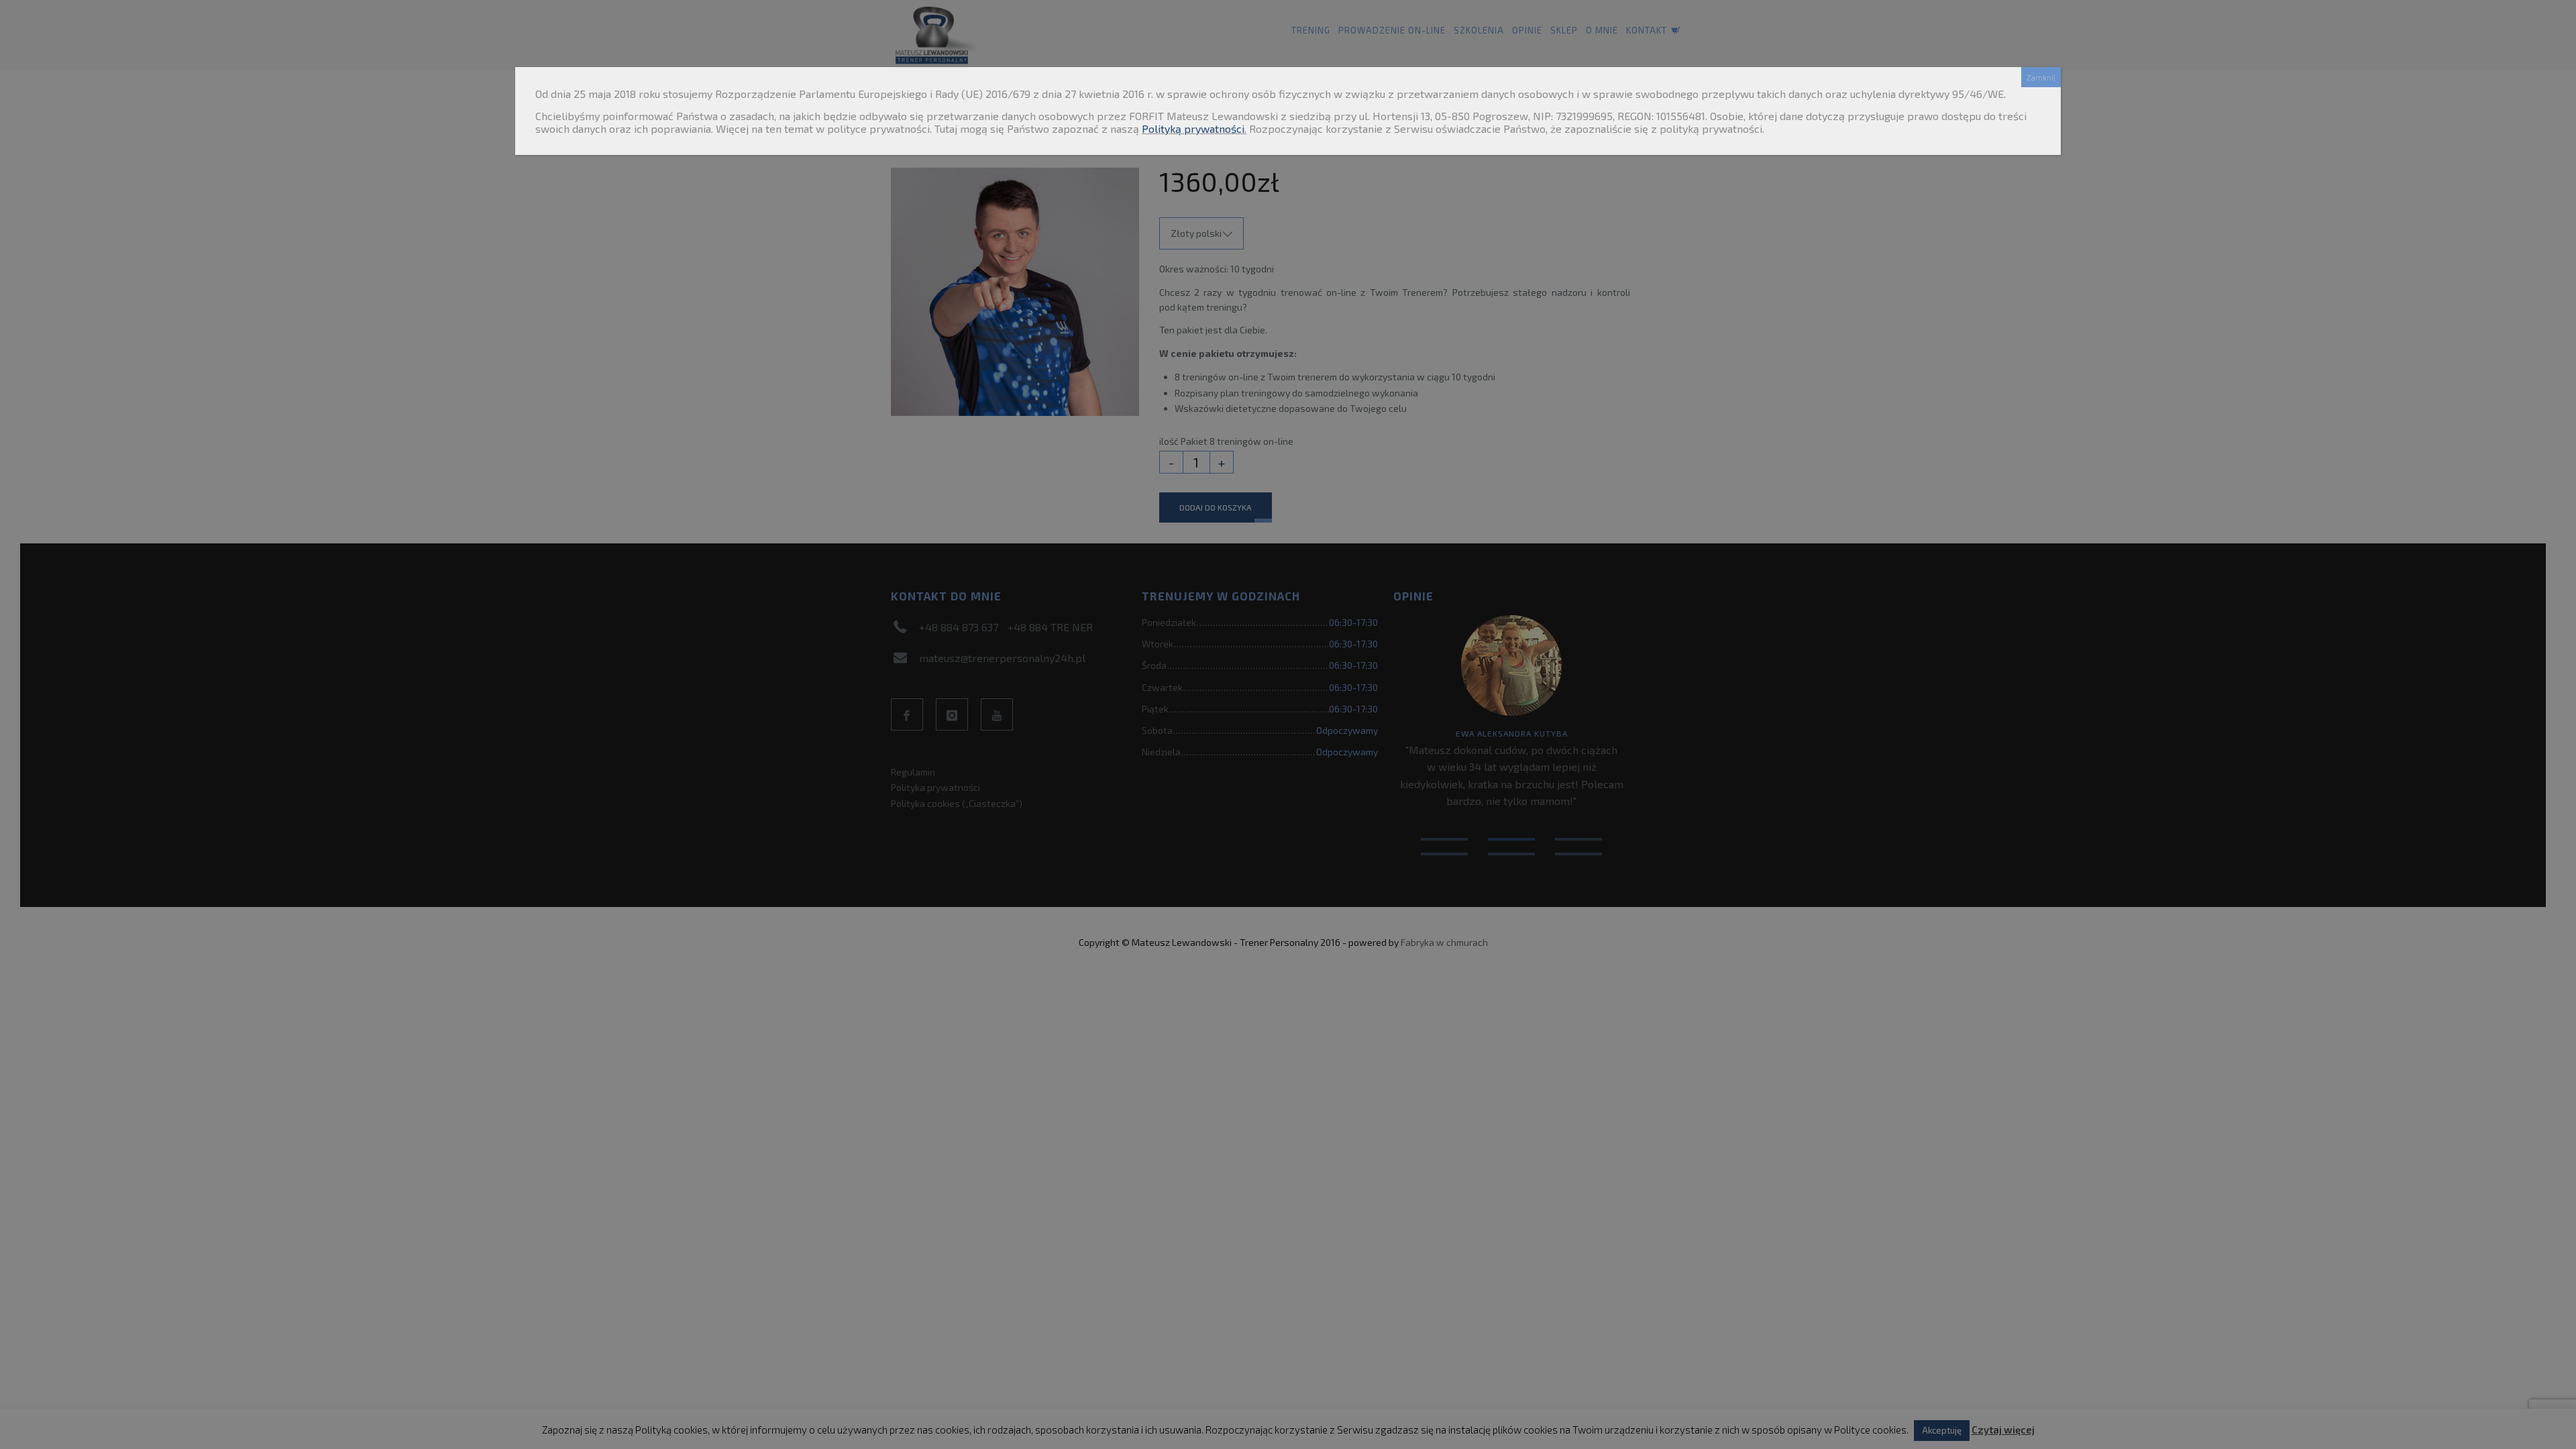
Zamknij (2041, 77)
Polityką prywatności (1193, 128)
